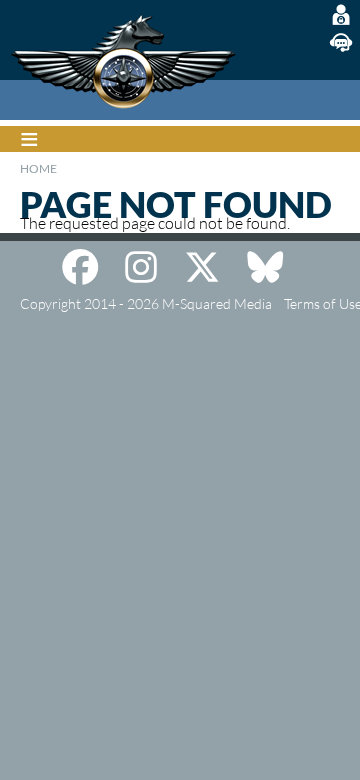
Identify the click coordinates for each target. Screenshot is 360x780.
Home (38, 168)
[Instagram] (141, 267)
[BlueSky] (265, 267)
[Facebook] (80, 267)
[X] (202, 267)
